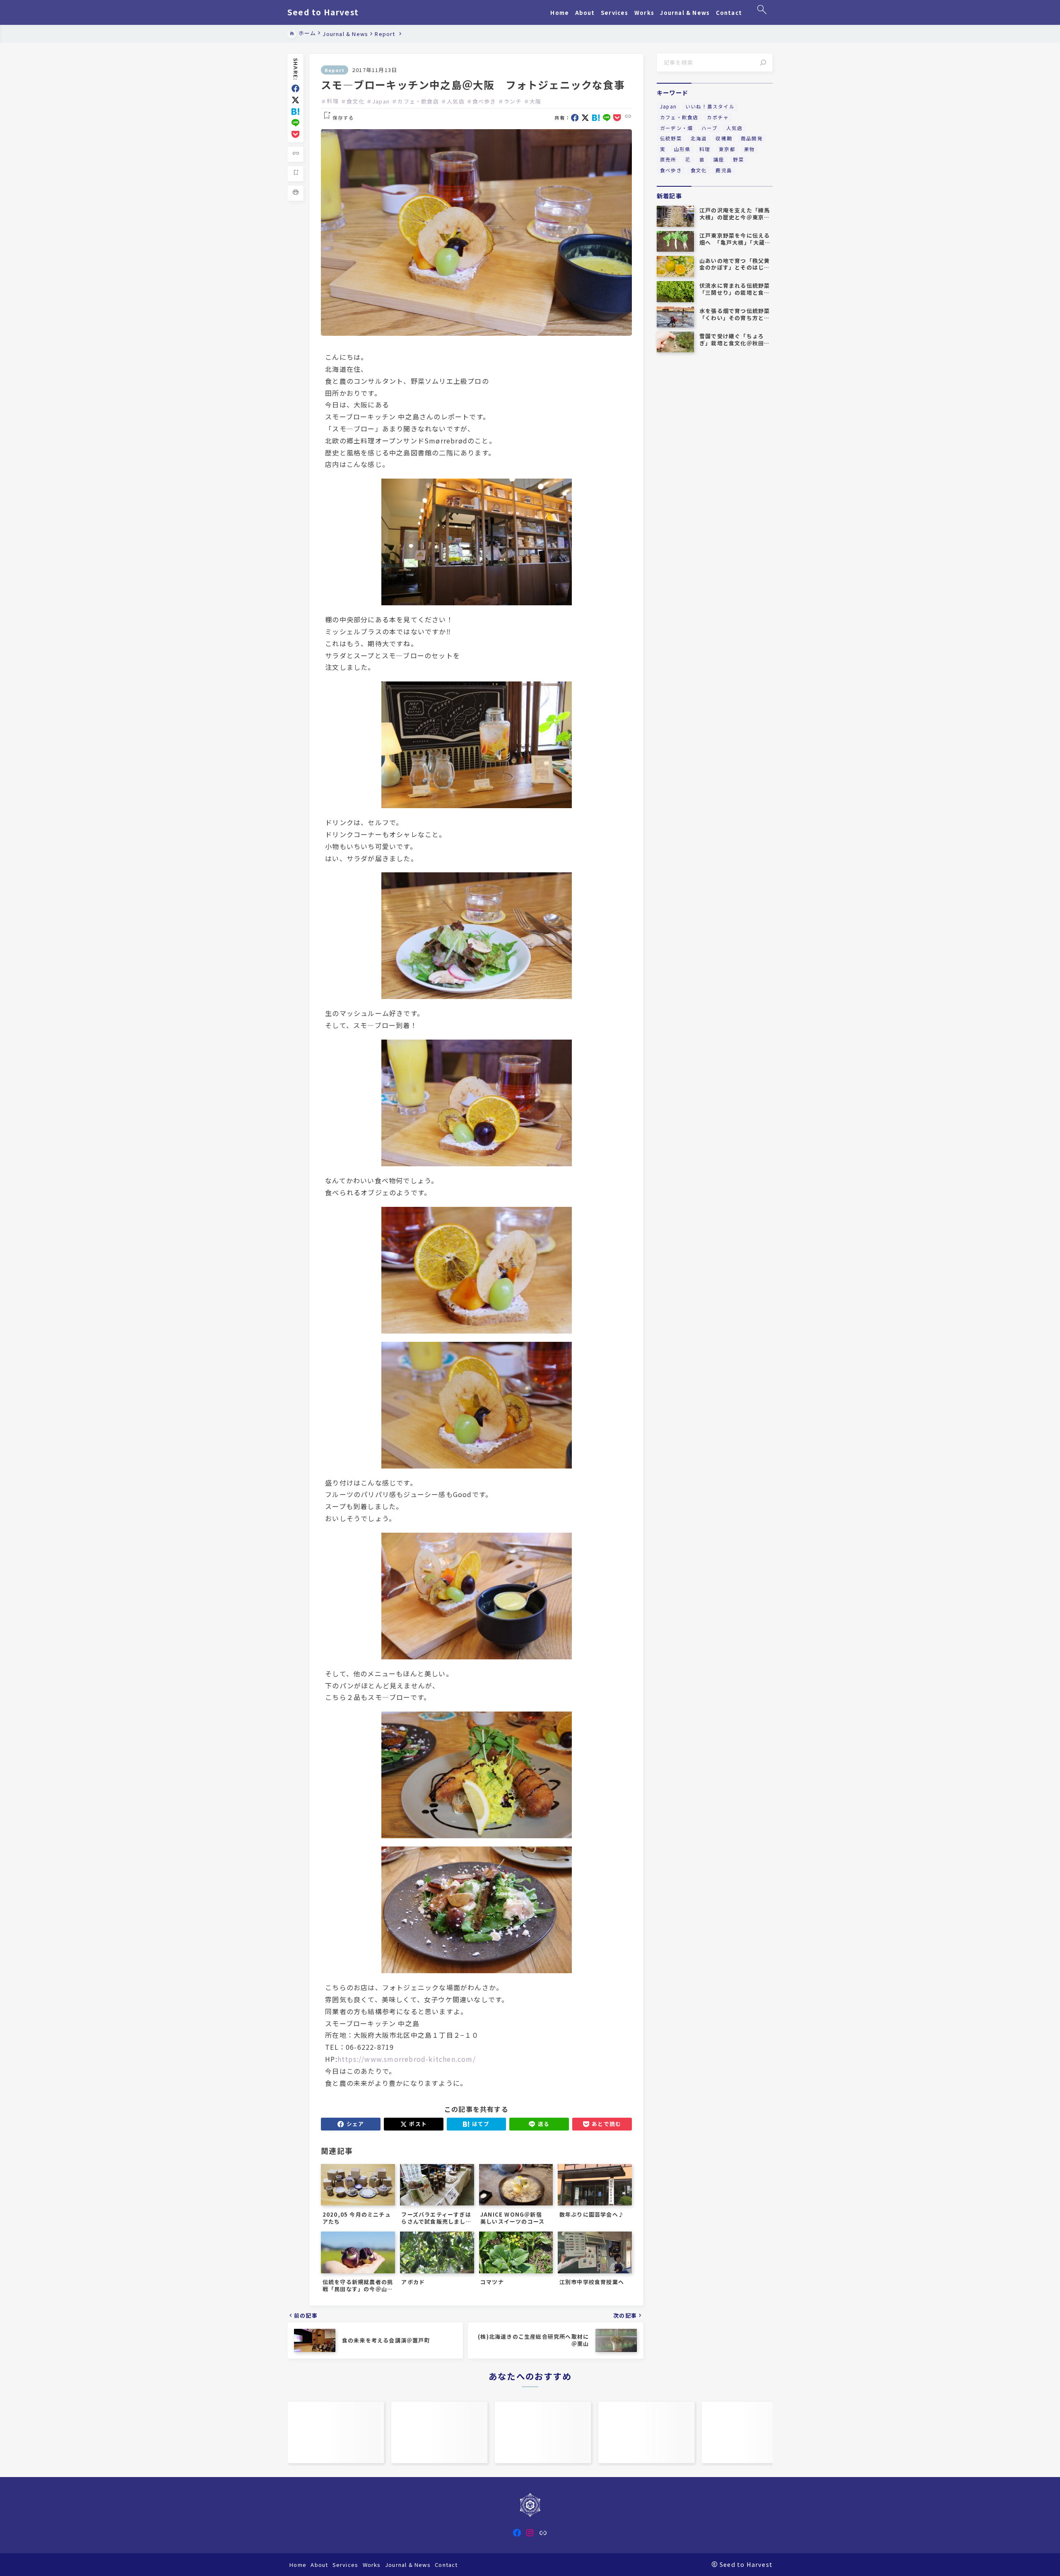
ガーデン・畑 (676, 128)
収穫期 (724, 138)
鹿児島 (724, 170)
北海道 (699, 138)
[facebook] (295, 88)
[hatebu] (295, 112)
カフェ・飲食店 (418, 101)
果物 (749, 149)
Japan (381, 101)
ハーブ (709, 128)
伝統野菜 (671, 138)
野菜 (738, 159)
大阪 (535, 101)
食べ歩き (484, 101)
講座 (719, 159)
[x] (295, 100)
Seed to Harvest (323, 12)
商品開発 (752, 138)
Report (335, 70)
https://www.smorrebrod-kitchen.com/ (407, 2059)
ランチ (513, 101)
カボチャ (718, 117)
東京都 (727, 149)
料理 (332, 101)
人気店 (456, 101)
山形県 (682, 149)
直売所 (668, 159)
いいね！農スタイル (710, 106)
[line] (295, 123)
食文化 (355, 101)
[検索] (763, 63)
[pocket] (295, 134)
